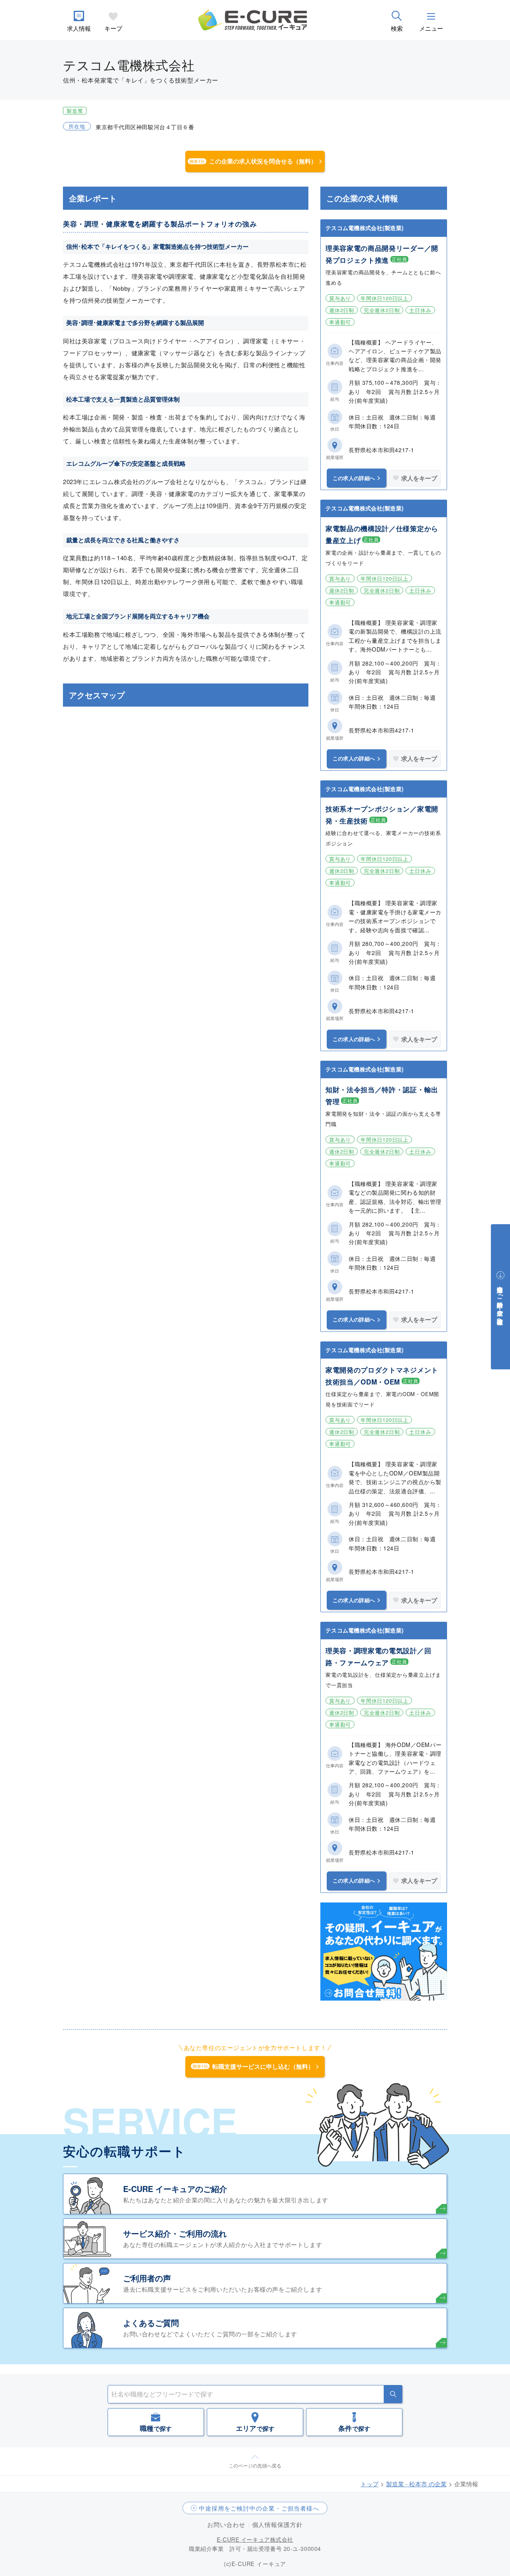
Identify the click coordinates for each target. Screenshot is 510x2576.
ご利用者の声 (147, 2278)
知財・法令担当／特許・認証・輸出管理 (382, 1095)
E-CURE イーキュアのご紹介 (175, 2189)
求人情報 (79, 28)
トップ (370, 2484)
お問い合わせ (226, 2524)
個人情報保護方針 (278, 2524)
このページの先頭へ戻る (255, 2465)
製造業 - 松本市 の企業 (416, 2484)
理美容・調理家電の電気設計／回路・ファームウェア (378, 1656)
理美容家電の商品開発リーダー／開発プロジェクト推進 (382, 254)
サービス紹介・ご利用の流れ (175, 2233)
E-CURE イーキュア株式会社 (255, 2539)
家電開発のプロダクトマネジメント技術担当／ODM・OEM (382, 1376)
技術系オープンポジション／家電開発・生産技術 (382, 815)
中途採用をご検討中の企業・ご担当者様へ (259, 2508)
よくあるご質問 (151, 2323)
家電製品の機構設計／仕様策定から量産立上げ (382, 534)
